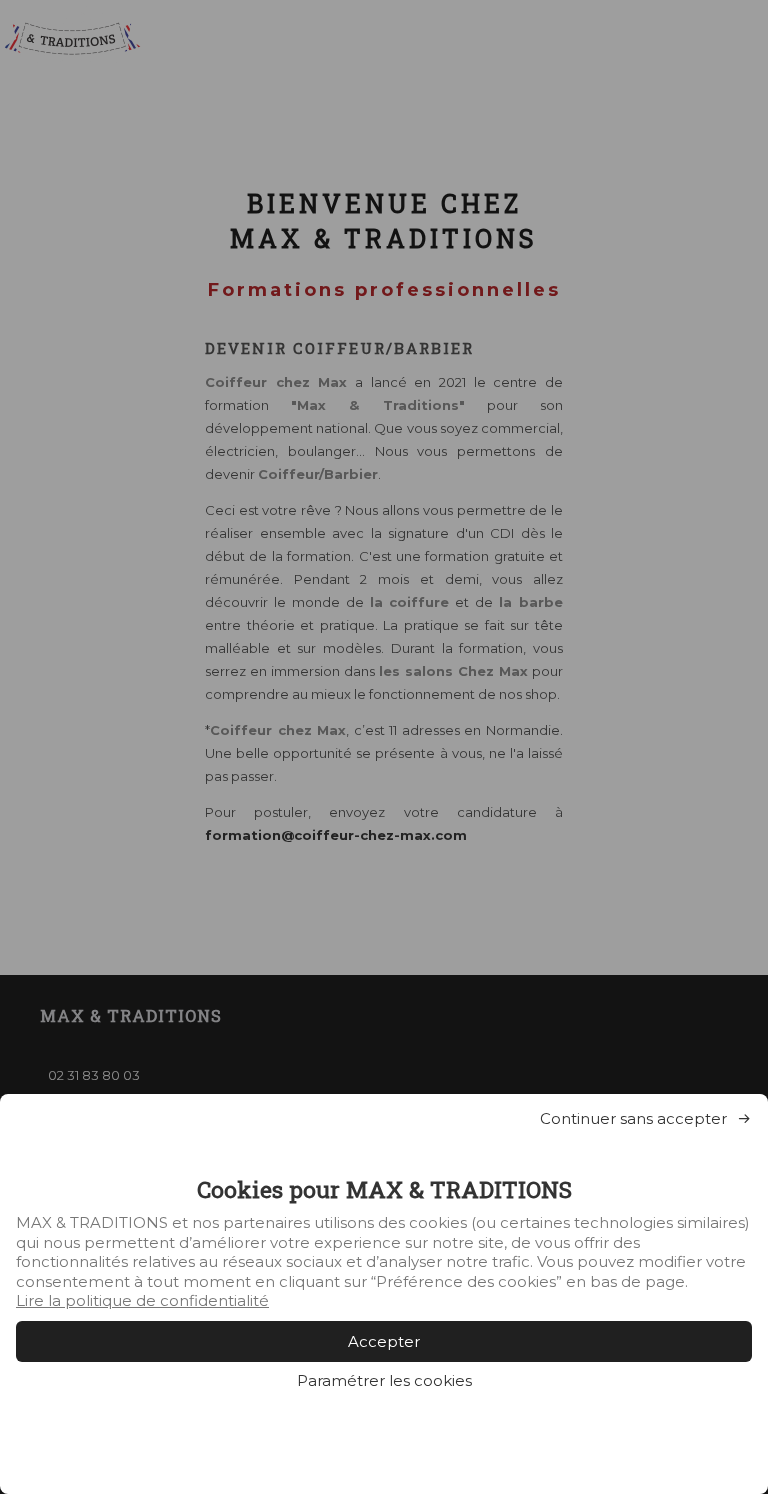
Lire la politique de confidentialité (142, 1300)
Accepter (384, 1341)
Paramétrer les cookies (384, 1380)
